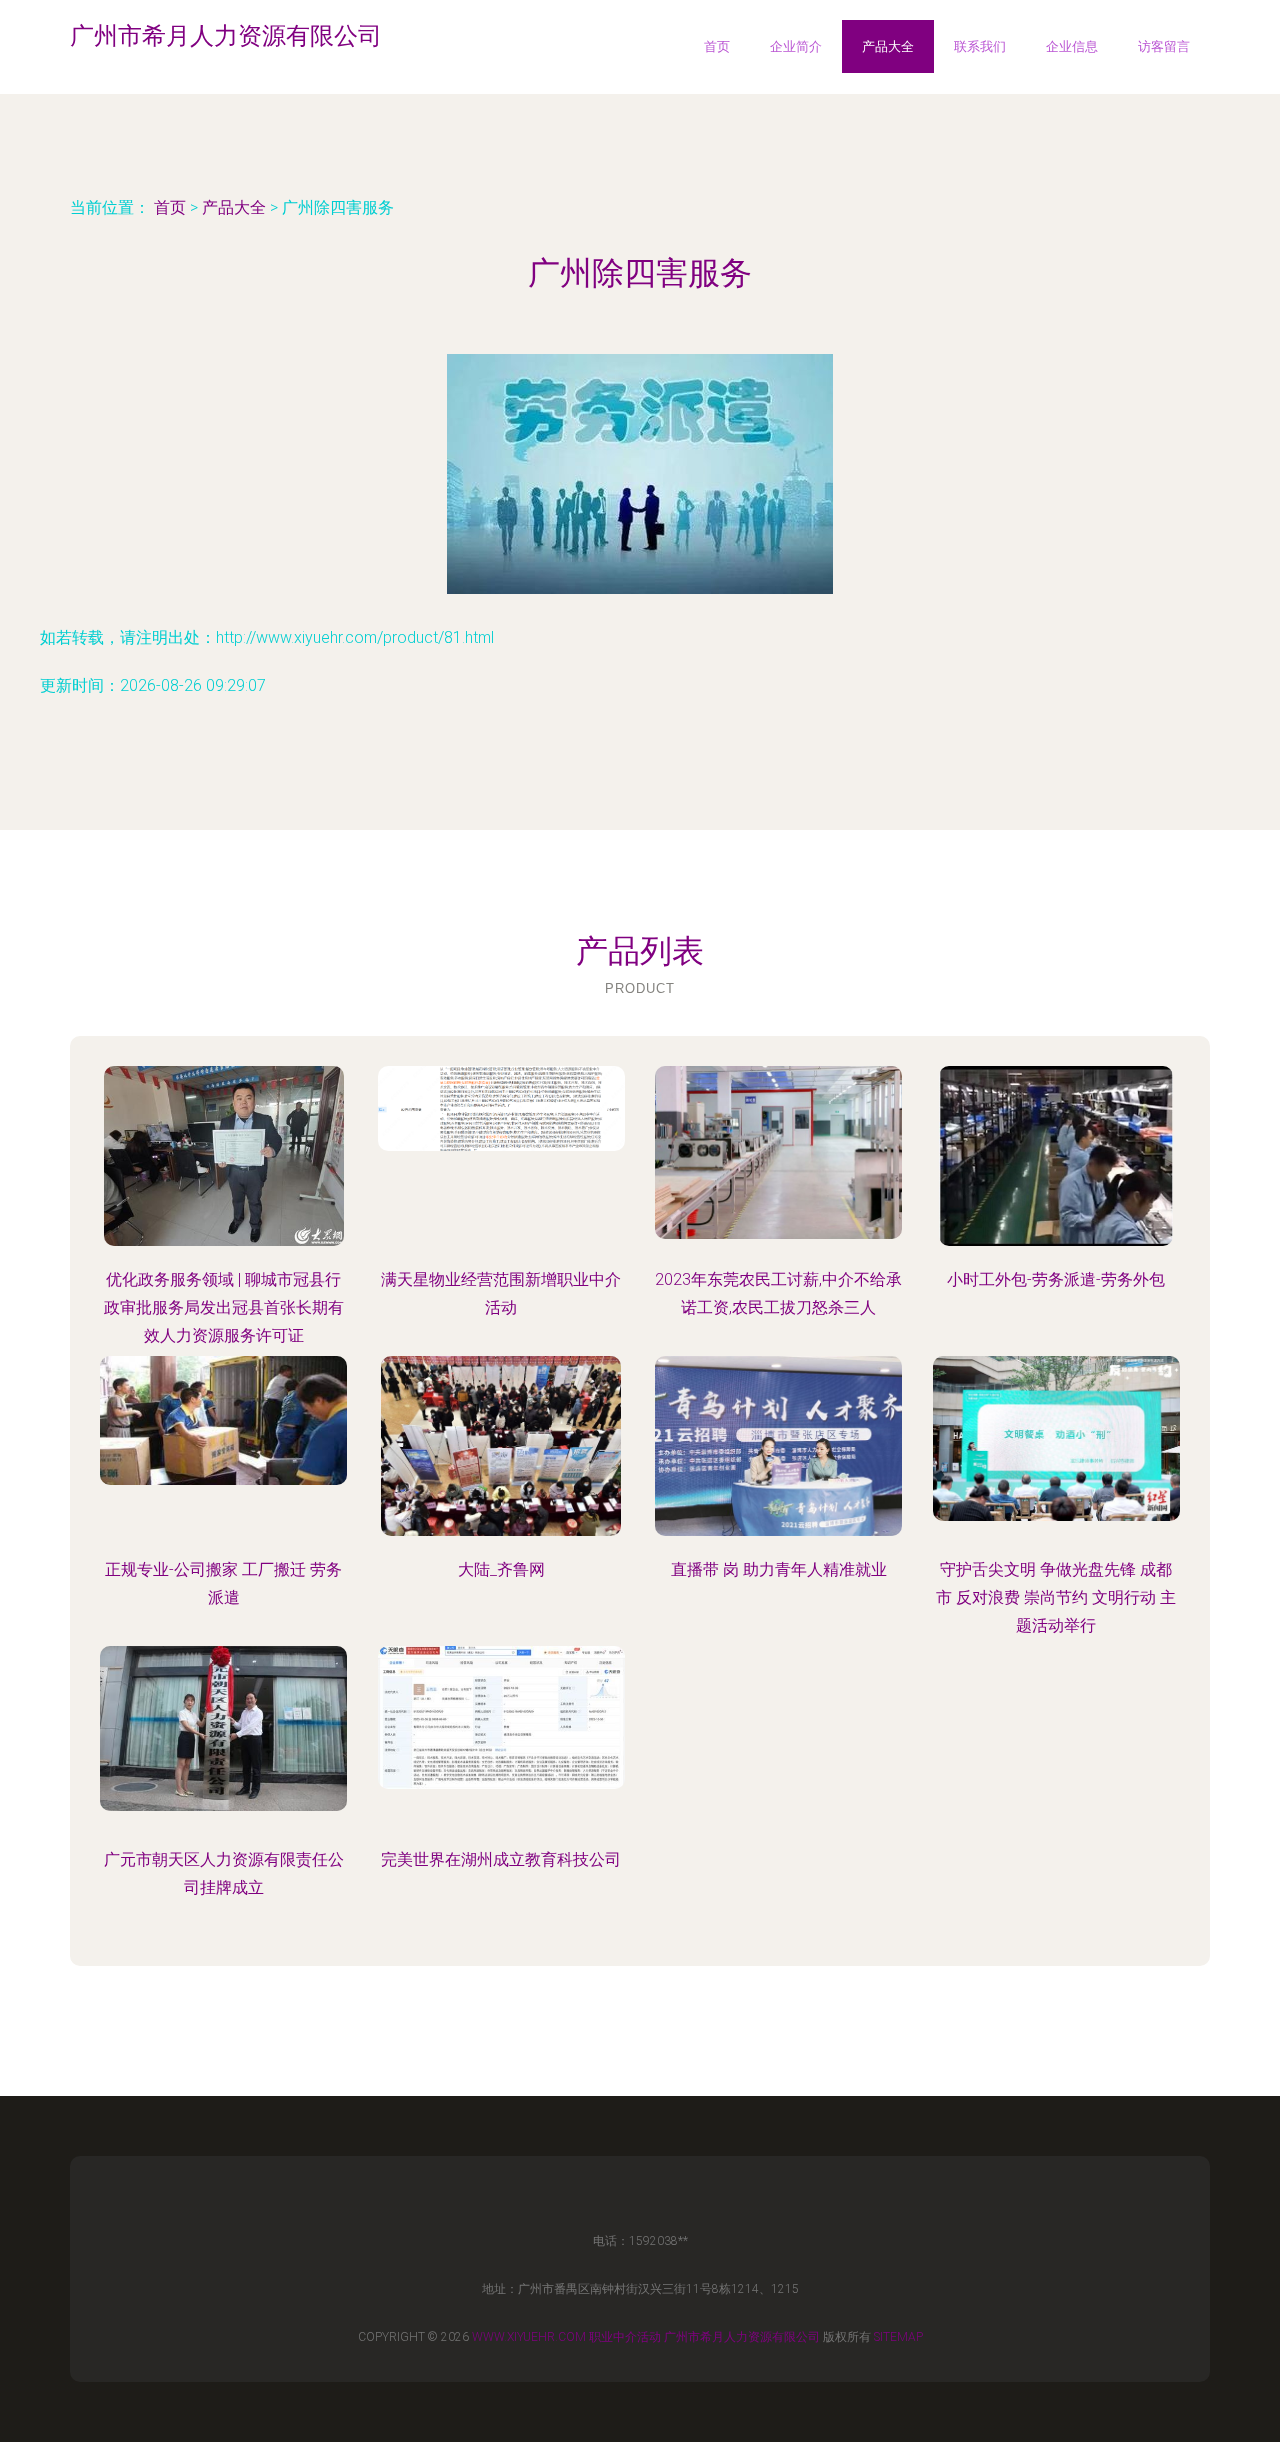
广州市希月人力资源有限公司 (742, 2337)
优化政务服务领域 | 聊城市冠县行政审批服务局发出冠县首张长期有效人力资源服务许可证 (224, 1307)
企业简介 (796, 46)
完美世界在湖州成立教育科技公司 (501, 1859)
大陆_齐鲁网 (501, 1569)
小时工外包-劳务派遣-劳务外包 (1056, 1279)
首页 (717, 46)
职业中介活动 (625, 2337)
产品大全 (888, 46)
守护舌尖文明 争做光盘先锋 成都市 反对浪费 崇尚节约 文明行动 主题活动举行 (1056, 1597)
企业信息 (1072, 46)
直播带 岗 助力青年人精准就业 (779, 1569)
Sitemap (898, 2337)
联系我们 (980, 46)
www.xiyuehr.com (529, 2337)
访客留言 (1164, 46)
